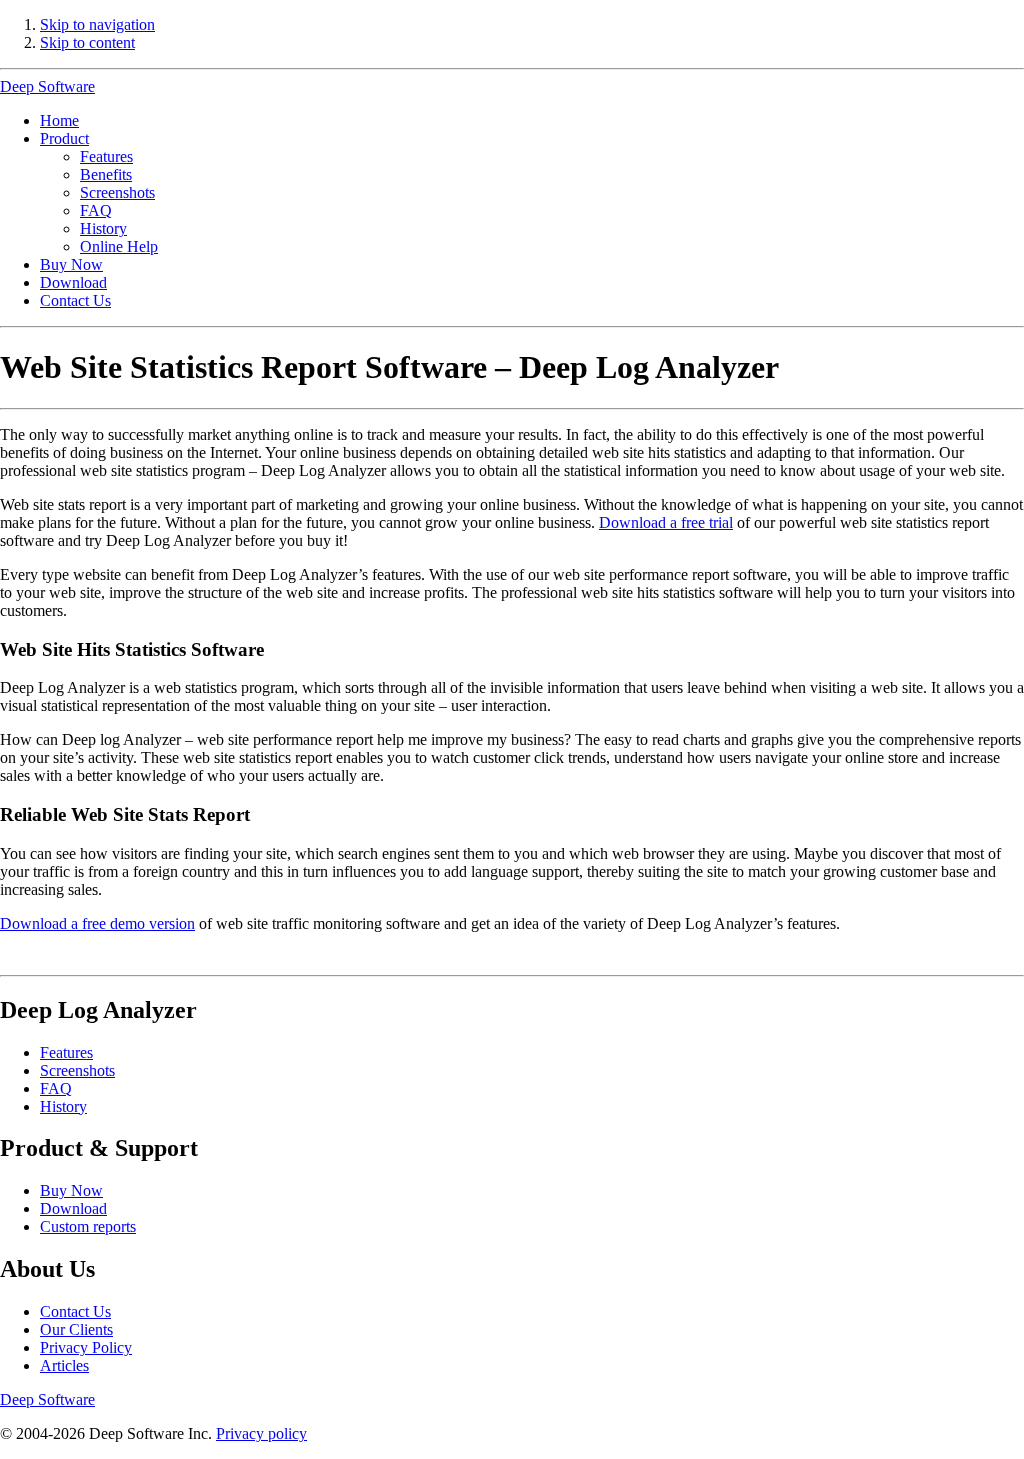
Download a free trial (666, 522)
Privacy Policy (86, 1347)
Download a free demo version (97, 923)
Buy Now (71, 264)
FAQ (96, 210)
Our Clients (76, 1329)
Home (59, 120)
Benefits (106, 174)
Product (64, 138)
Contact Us (75, 300)
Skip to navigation (97, 24)
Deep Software (47, 86)
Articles (64, 1365)
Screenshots (117, 192)
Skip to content (87, 42)
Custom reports (88, 1226)
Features (106, 156)
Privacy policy (261, 1433)
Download (73, 282)
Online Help (119, 246)
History (103, 228)
